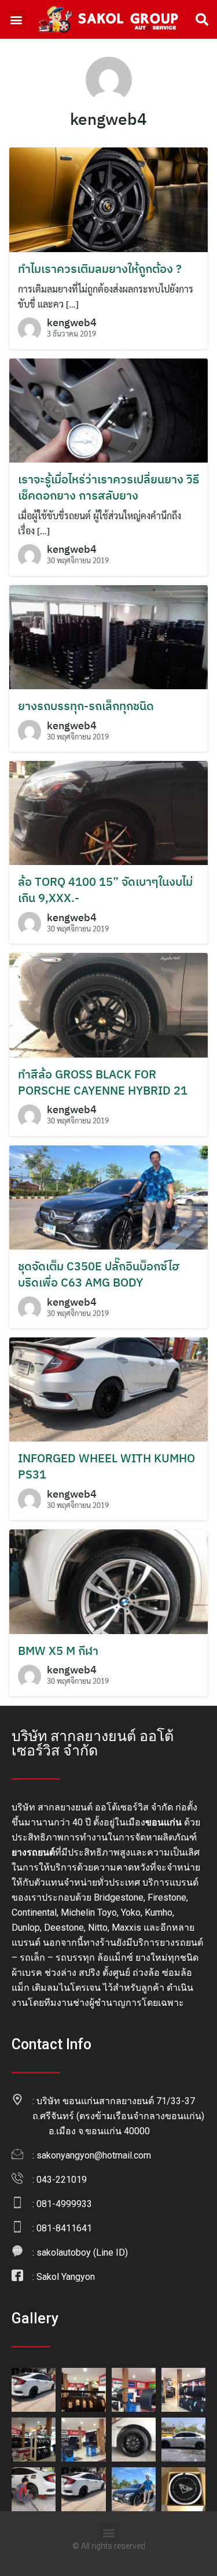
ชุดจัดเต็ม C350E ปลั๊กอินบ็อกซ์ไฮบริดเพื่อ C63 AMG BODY (99, 1274)
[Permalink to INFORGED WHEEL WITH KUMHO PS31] (108, 1388)
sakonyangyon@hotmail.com (94, 2155)
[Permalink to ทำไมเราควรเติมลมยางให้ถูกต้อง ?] (108, 198)
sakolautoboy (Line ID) (82, 2252)
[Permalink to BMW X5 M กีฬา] (108, 1581)
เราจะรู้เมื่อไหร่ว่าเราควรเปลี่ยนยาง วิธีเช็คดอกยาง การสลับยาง (108, 487)
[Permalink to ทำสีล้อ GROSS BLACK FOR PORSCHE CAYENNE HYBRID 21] (108, 1004)
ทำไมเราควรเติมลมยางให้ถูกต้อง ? (100, 269)
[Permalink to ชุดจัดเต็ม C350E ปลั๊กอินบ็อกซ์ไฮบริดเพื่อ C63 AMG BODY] (108, 1196)
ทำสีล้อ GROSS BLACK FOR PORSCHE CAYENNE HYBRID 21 (103, 1082)
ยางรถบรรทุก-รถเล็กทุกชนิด (86, 706)
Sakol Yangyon (66, 2277)
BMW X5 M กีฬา (58, 1651)
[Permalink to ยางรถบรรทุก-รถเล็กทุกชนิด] (108, 636)
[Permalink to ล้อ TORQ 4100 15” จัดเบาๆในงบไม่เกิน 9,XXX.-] (108, 812)
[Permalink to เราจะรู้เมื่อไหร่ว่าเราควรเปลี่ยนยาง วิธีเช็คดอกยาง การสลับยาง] (108, 409)
